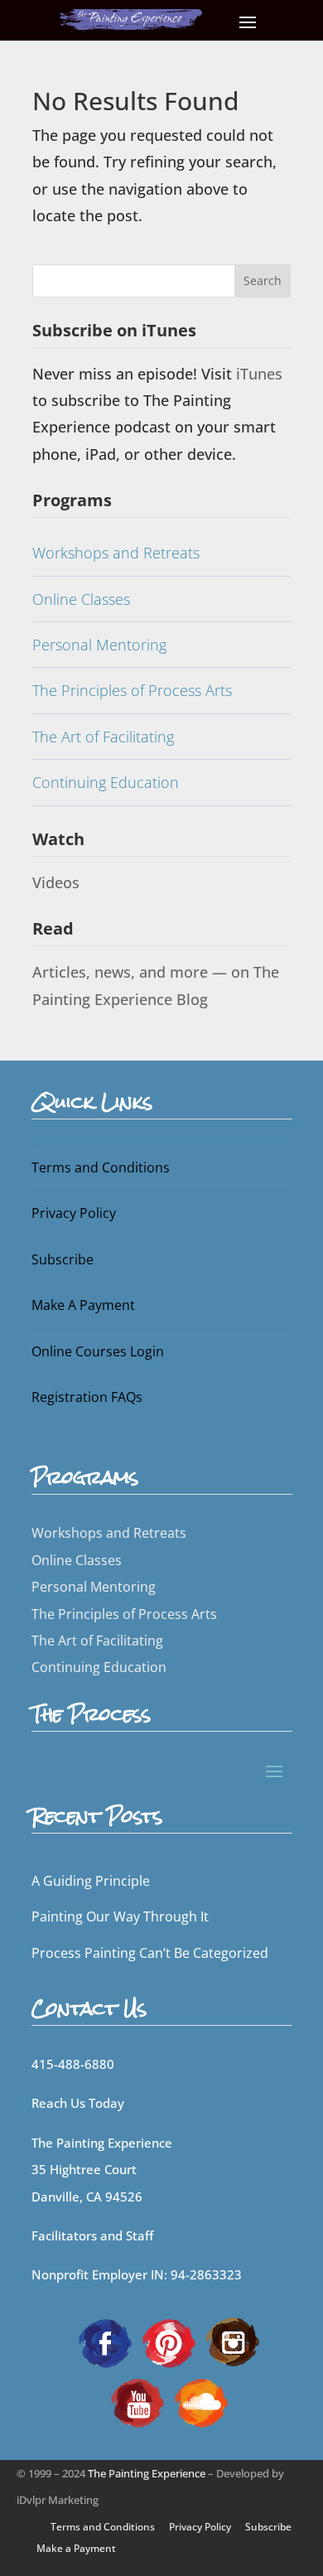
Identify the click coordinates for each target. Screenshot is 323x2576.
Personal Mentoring (99, 645)
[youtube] (137, 2401)
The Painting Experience (147, 2473)
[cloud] (201, 2401)
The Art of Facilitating (103, 737)
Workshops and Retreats (116, 553)
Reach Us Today (78, 2103)
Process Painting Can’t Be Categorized (150, 1953)
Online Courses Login (98, 1351)
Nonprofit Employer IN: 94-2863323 (137, 2274)
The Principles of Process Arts (132, 690)
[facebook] (105, 2342)
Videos (56, 882)
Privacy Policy (74, 1213)
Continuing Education (106, 782)
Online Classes (81, 599)
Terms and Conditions (101, 1167)
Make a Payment (76, 2548)
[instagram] (233, 2342)
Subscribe (63, 1259)
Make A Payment (83, 1305)
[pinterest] (169, 2342)
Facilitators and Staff (92, 2235)
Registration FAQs (87, 1397)
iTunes (259, 374)
